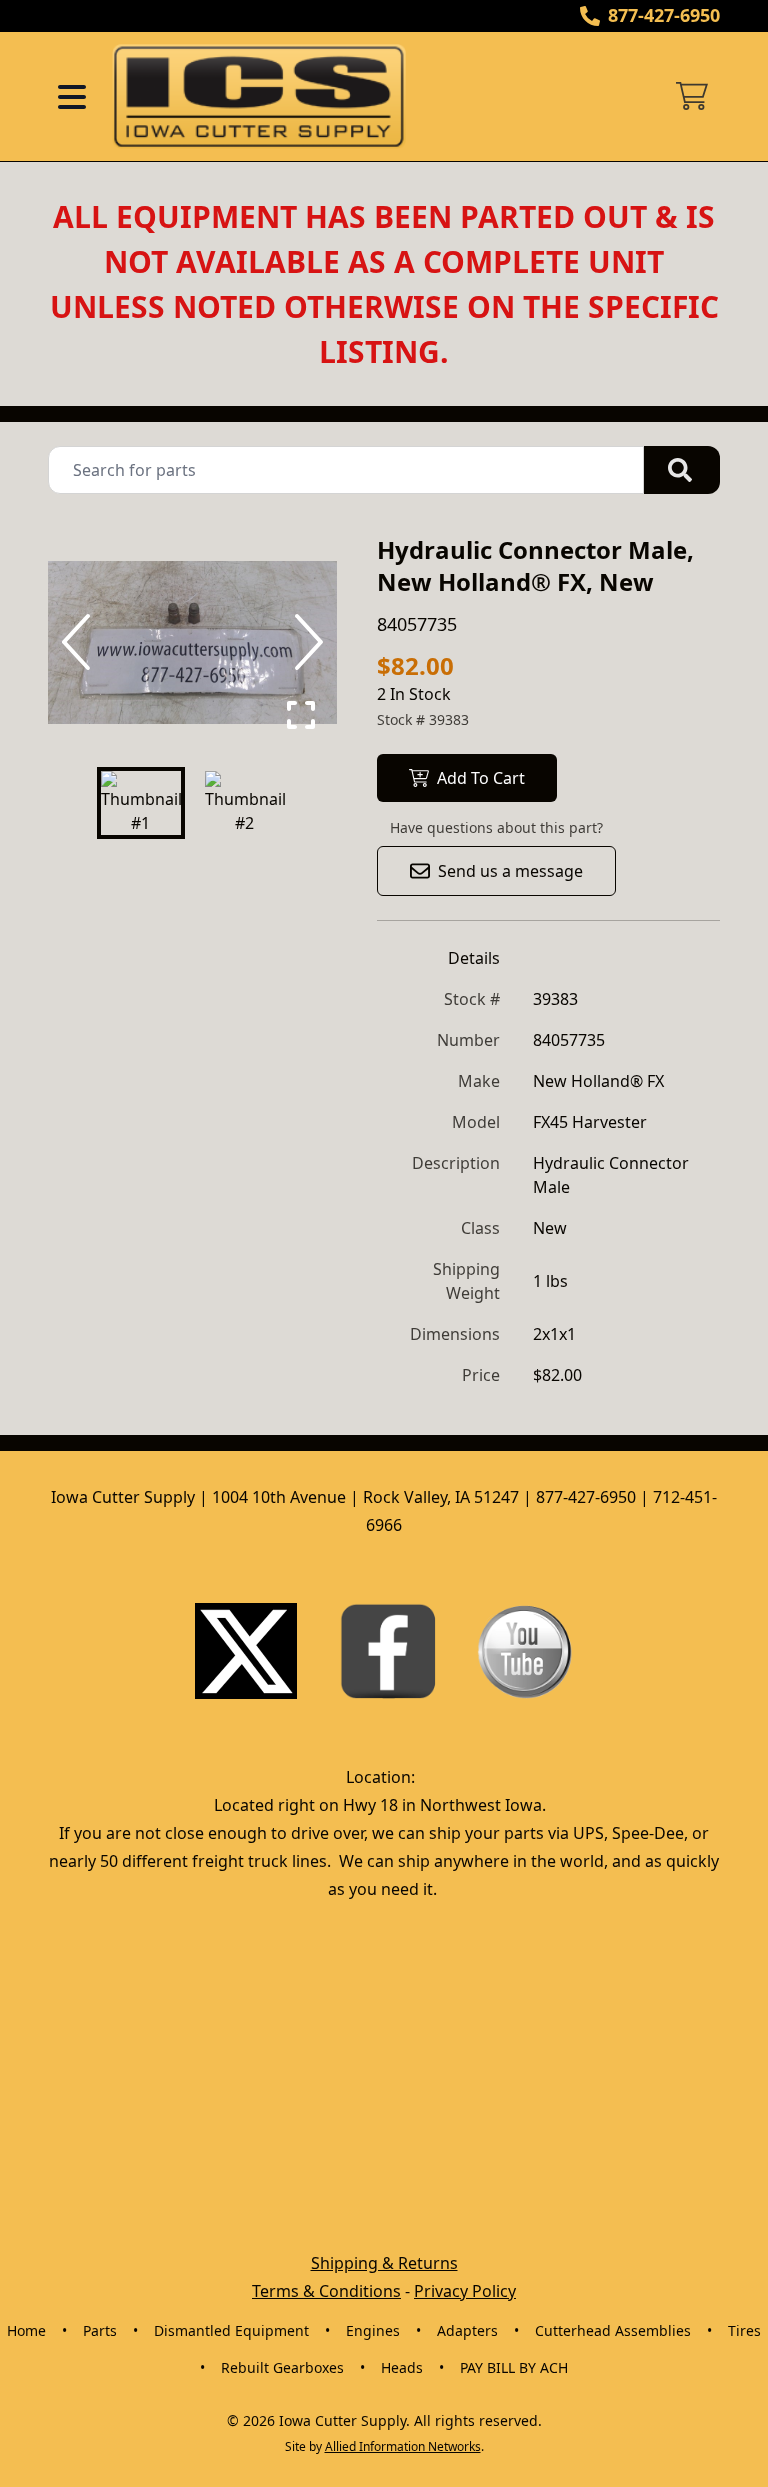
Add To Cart (481, 778)
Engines (373, 2330)
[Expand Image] (301, 715)
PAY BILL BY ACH (514, 2367)
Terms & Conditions (326, 2291)
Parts (100, 2330)
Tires (744, 2330)
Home (26, 2330)
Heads (402, 2367)
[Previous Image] (80, 642)
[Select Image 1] (141, 803)
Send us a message (510, 871)
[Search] (682, 470)
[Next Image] (305, 642)
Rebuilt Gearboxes (282, 2367)
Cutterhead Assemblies (613, 2330)
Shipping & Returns (384, 2263)
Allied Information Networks (403, 2446)
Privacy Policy (465, 2291)
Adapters (467, 2330)
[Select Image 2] (245, 803)
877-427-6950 (664, 15)
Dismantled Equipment (231, 2330)
